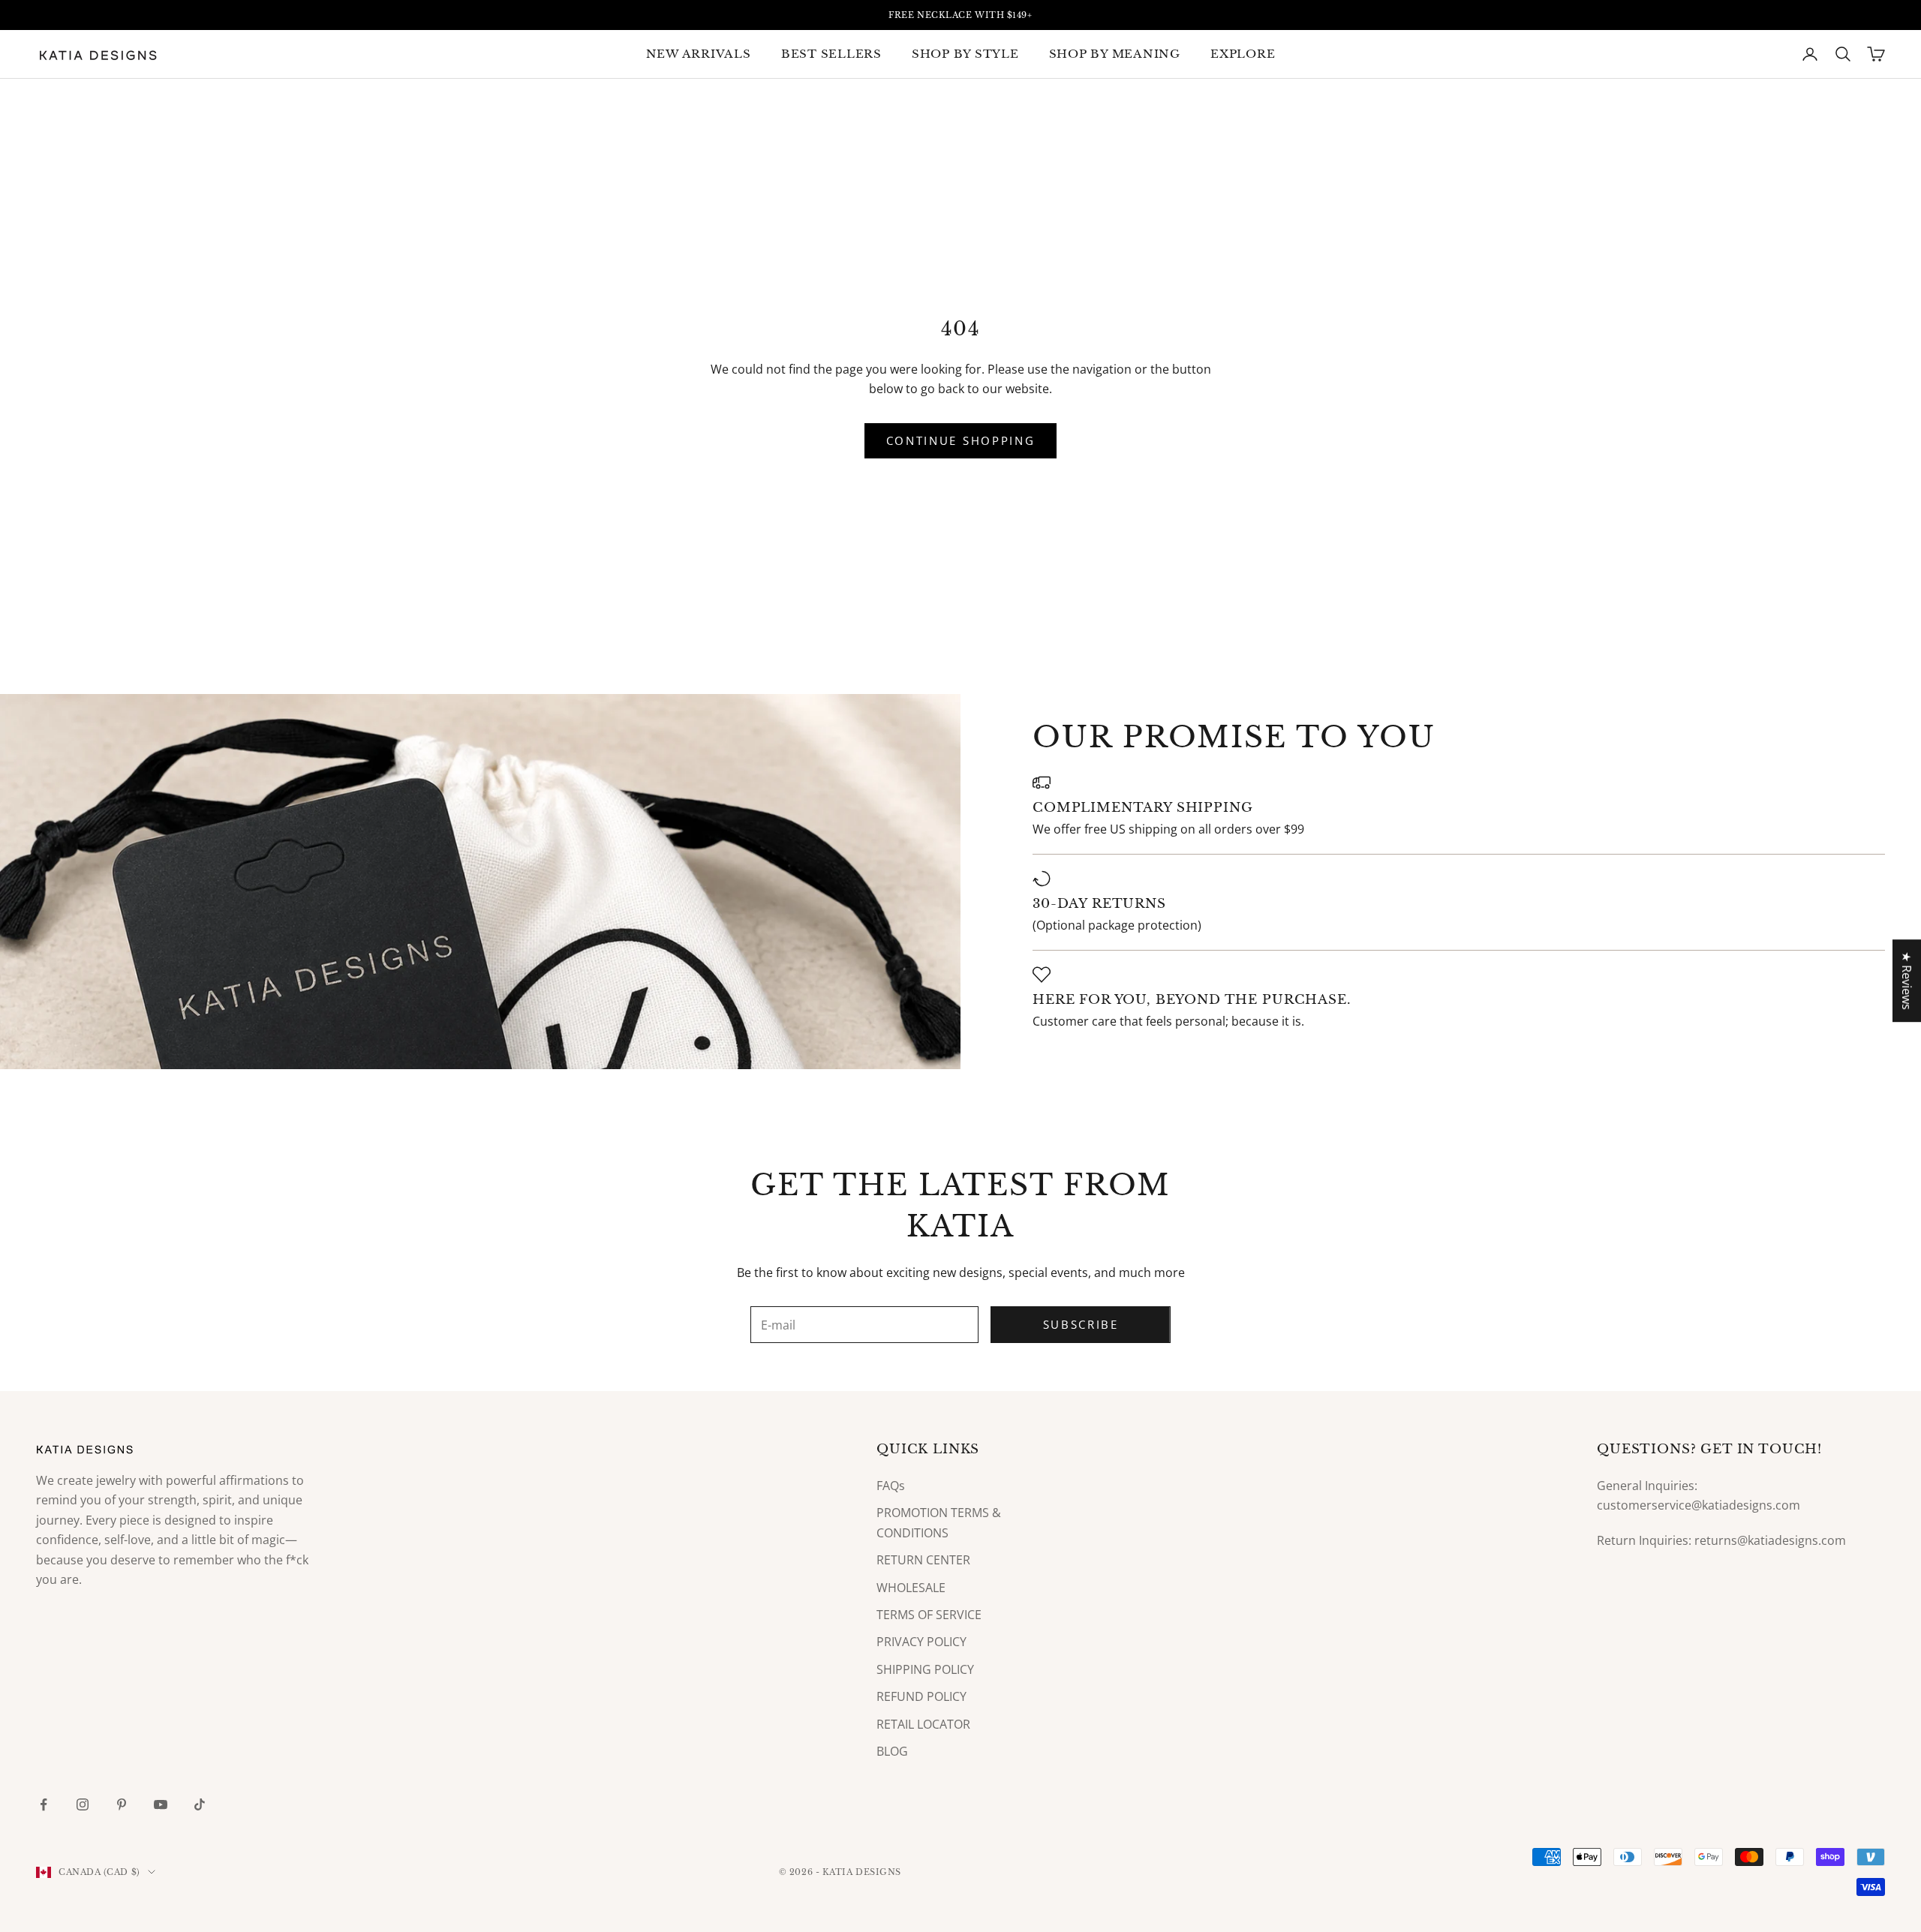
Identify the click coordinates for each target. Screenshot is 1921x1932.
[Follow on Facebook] (44, 1804)
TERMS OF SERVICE (929, 1615)
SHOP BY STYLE (965, 54)
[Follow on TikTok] (200, 1804)
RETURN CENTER (923, 1560)
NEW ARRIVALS (699, 54)
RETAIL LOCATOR (923, 1724)
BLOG (892, 1751)
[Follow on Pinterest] (122, 1804)
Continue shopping (961, 440)
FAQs (891, 1486)
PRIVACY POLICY (921, 1642)
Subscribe (1081, 1324)
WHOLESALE (911, 1588)
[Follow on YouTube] (161, 1804)
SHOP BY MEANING (1115, 54)
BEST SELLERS (831, 54)
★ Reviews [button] (1907, 981)
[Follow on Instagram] (83, 1804)
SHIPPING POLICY (925, 1669)
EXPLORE (1243, 54)
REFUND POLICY (921, 1696)
